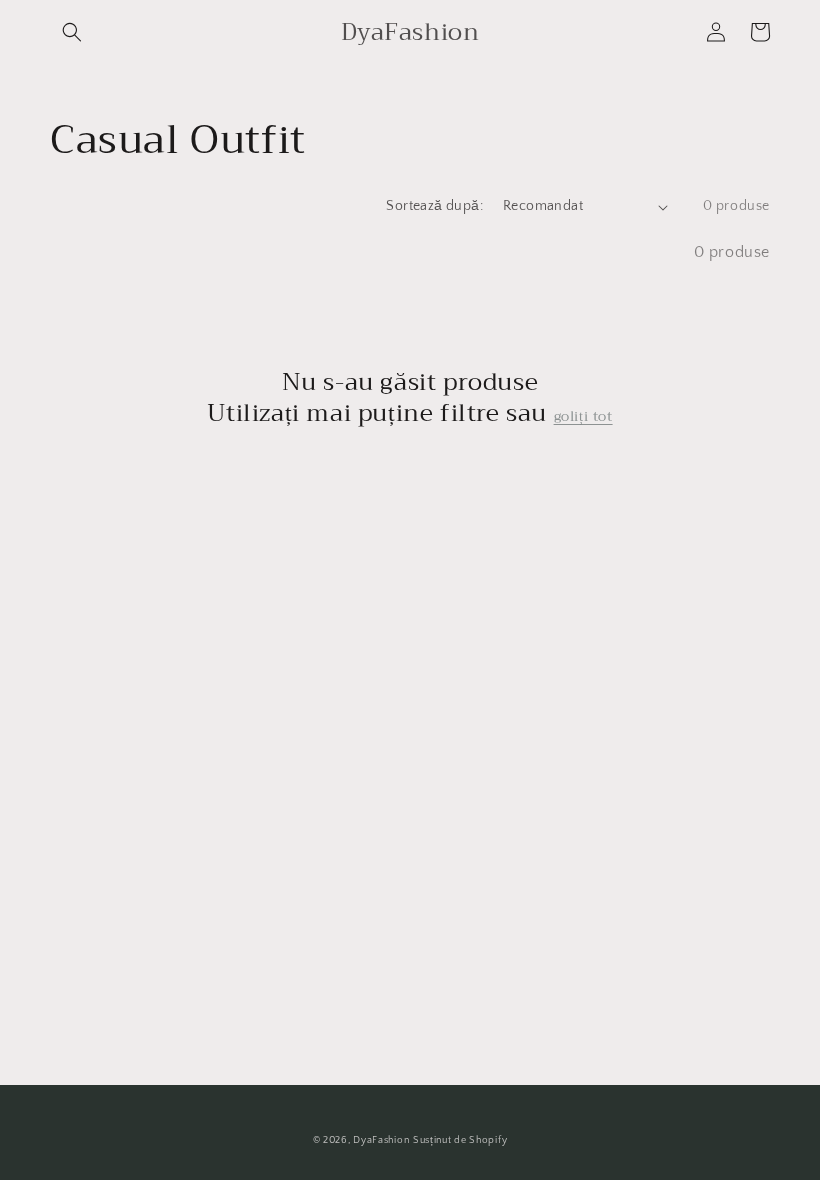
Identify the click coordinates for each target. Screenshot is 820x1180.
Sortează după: (434, 206)
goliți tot (583, 416)
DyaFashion (381, 1140)
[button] (72, 32)
